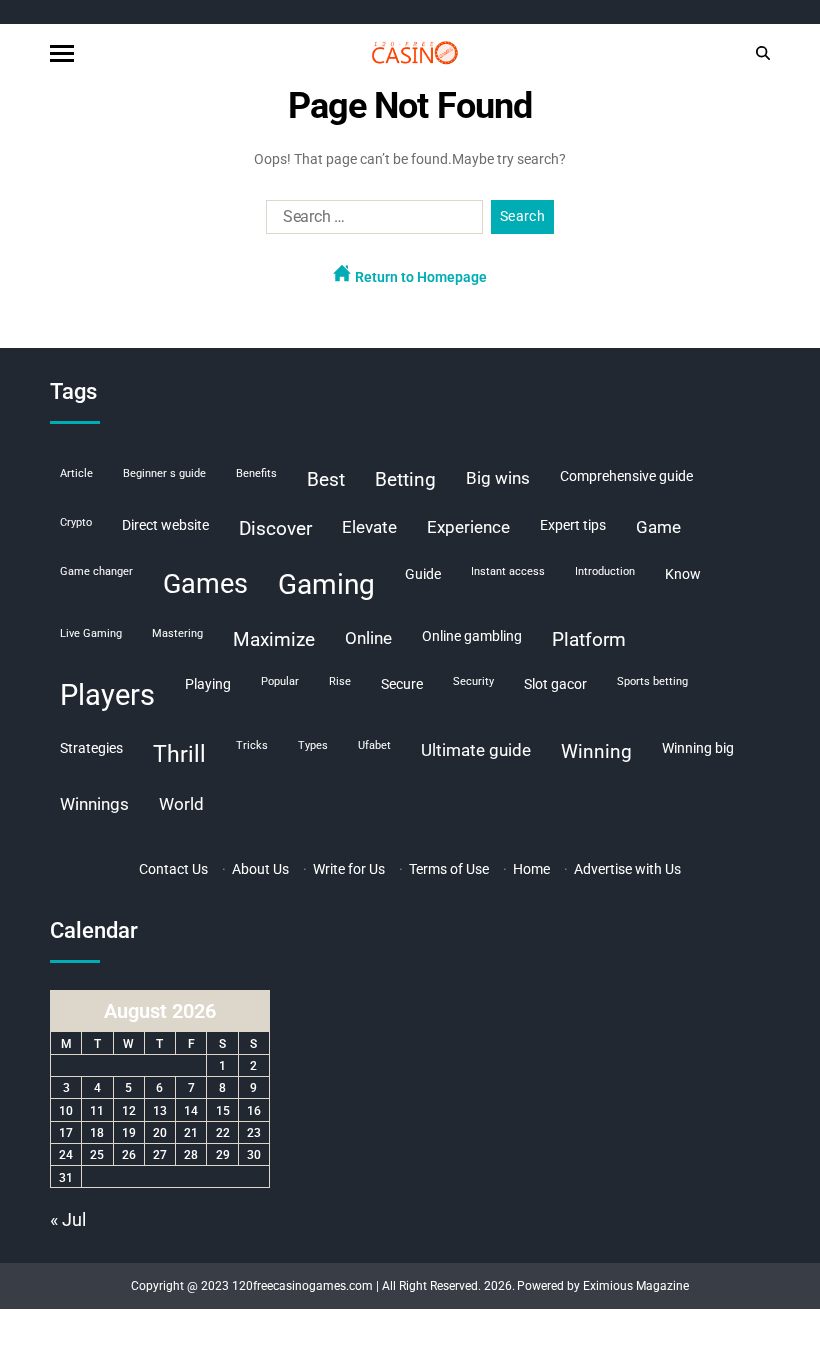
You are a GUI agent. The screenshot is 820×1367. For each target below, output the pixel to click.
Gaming (326, 584)
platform (589, 639)
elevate (369, 527)
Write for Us (349, 869)
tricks (252, 745)
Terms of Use (449, 869)
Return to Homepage (419, 277)
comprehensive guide (626, 476)
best (326, 479)
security (473, 681)
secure (402, 684)
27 (160, 1155)
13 (160, 1111)
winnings (94, 804)
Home (531, 869)
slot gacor (555, 684)
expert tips (573, 525)
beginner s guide (164, 473)
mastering (177, 633)
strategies (91, 748)
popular (280, 681)
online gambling (472, 636)
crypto (76, 522)
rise (340, 681)
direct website (165, 525)
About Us (260, 869)
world (181, 804)
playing (208, 684)
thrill (179, 754)
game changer (96, 571)
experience (468, 527)
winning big (698, 748)
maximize (274, 639)
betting (405, 479)
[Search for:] (370, 221)
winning (596, 751)
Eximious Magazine (636, 1286)
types (313, 745)
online (368, 638)
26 (129, 1155)
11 (97, 1111)
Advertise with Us (627, 869)
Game (658, 527)
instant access (508, 571)
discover (275, 528)
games (205, 584)
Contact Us (173, 869)
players (107, 695)
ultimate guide (476, 750)
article (76, 473)
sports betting (652, 681)
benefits (256, 473)
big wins (498, 478)
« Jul (68, 1219)
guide (423, 574)
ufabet (374, 745)
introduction (605, 571)
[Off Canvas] (62, 53)
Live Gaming (91, 633)
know (683, 574)
